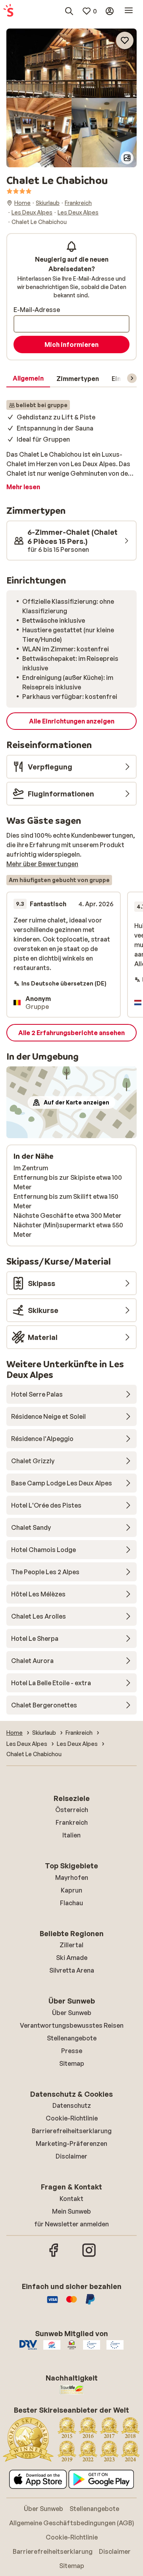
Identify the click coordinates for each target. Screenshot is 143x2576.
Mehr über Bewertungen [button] (42, 864)
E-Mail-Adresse (37, 310)
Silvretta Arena (72, 1970)
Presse (72, 2051)
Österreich (72, 1810)
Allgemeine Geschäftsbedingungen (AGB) (72, 2523)
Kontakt (71, 2199)
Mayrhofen (72, 1877)
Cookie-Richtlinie (72, 2118)
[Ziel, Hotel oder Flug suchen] (69, 11)
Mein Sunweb (71, 2211)
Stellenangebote (72, 2038)
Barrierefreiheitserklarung (72, 2131)
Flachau (71, 1903)
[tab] (28, 379)
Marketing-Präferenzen (71, 2143)
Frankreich (72, 1822)
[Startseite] (8, 11)
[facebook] (54, 2256)
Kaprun (71, 1890)
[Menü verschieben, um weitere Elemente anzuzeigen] (132, 378)
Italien (71, 1835)
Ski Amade (72, 1958)
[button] (71, 63)
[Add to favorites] (125, 40)
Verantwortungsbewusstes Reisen (72, 2025)
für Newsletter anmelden (71, 2224)
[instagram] (89, 2256)
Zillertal (71, 1945)
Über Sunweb (72, 2013)
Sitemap (72, 2063)
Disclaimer (71, 2156)
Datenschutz (72, 2105)
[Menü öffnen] (129, 11)
